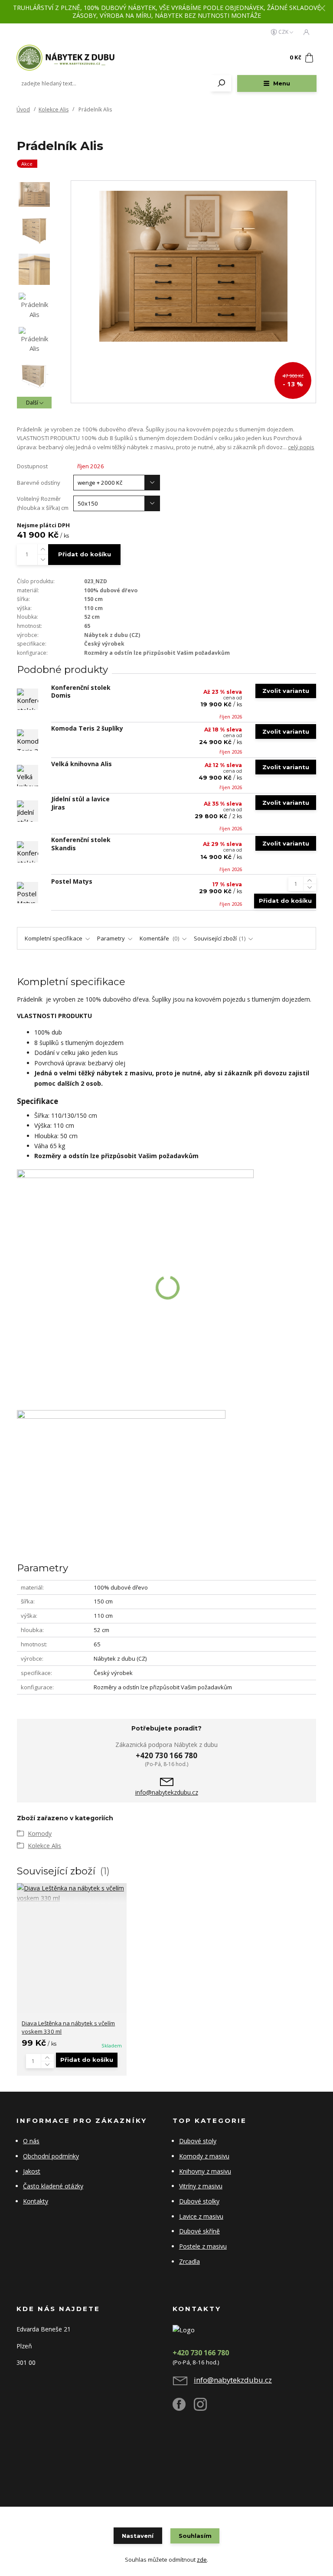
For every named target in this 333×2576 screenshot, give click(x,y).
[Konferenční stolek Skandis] (28, 852)
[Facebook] (183, 2408)
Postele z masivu (203, 2246)
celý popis (301, 447)
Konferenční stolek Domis (81, 692)
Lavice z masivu (201, 2216)
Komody (40, 1833)
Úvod (23, 109)
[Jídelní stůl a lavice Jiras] (28, 811)
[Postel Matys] (28, 893)
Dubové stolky (199, 2201)
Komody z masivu (204, 2156)
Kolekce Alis (54, 109)
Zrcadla (189, 2261)
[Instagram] (204, 2408)
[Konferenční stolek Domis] (28, 699)
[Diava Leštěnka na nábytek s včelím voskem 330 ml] (72, 1893)
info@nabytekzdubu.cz (167, 1792)
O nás (31, 2141)
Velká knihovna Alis (82, 764)
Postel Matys (72, 881)
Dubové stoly (198, 2141)
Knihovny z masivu (205, 2171)
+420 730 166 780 (166, 1755)
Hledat (222, 83)
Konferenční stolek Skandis (81, 844)
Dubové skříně (199, 2231)
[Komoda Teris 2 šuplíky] (28, 740)
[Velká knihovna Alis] (28, 775)
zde (202, 2560)
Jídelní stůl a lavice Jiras (80, 803)
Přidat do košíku (85, 554)
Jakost (32, 2171)
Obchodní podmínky (51, 2156)
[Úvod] (68, 58)
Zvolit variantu (286, 691)
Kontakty (36, 2201)
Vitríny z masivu (201, 2186)
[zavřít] (322, 9)
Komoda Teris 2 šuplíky (87, 728)
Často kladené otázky (53, 2186)
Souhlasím (195, 2536)
